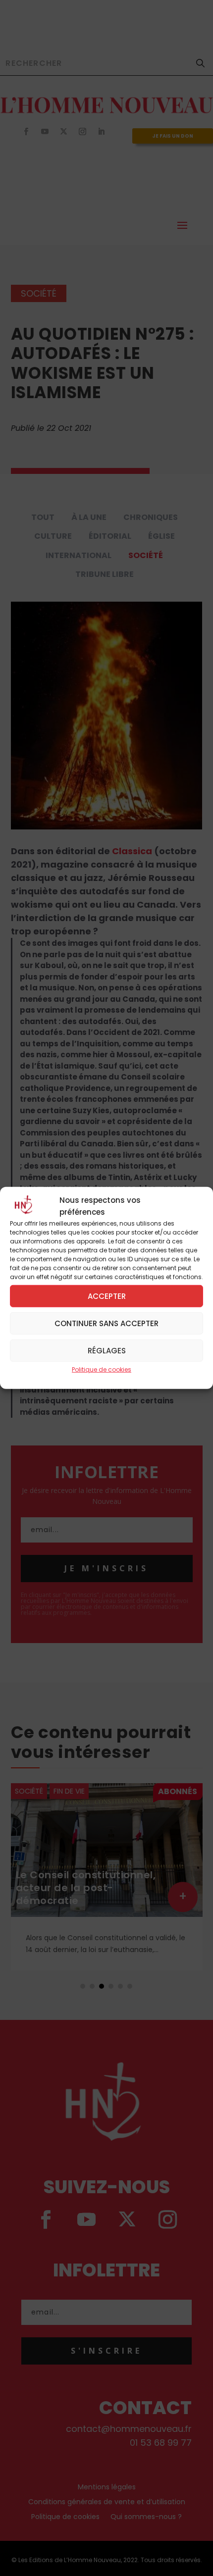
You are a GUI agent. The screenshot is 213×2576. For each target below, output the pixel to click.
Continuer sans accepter (106, 1323)
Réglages (107, 1350)
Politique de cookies (102, 1369)
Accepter (107, 1296)
